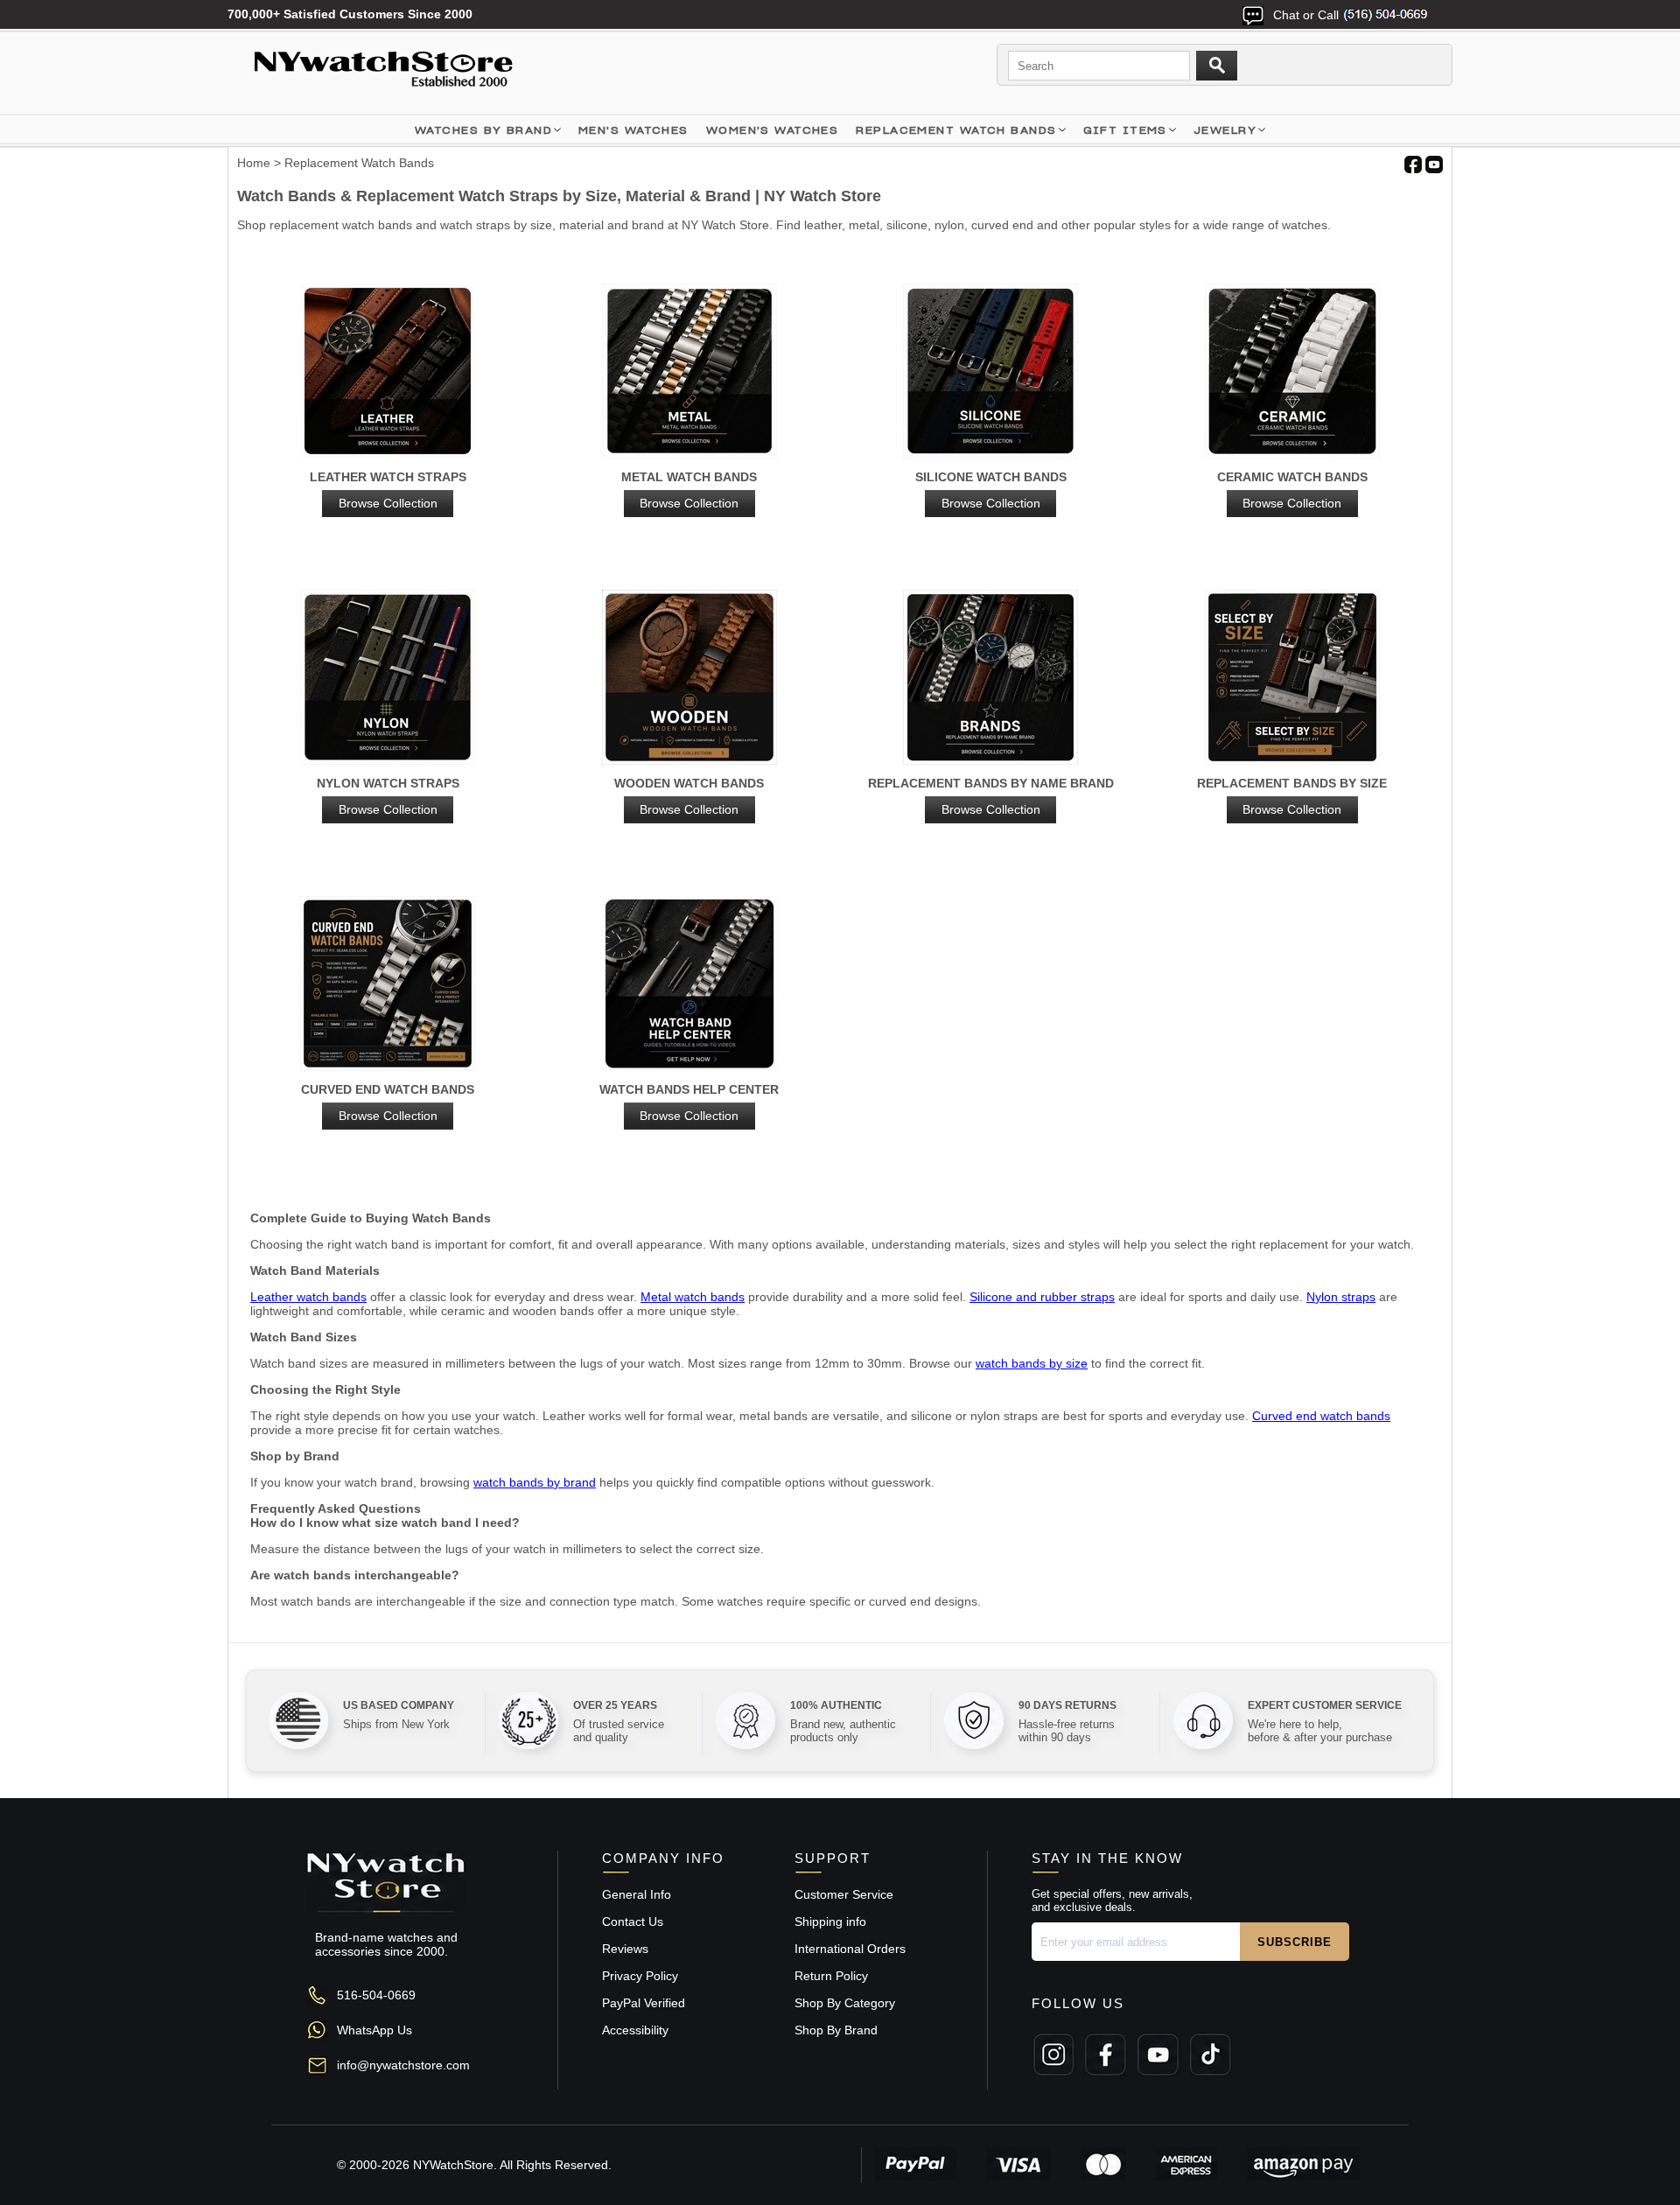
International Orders (850, 1949)
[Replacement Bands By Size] (1293, 679)
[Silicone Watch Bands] (991, 372)
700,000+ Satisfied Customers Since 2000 (350, 14)
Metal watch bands (693, 1297)
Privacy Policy (640, 1976)
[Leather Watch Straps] (388, 372)
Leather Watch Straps (388, 490)
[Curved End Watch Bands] (388, 985)
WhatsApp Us (374, 2030)
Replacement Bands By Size (1292, 796)
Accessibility (635, 2030)
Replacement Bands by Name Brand (991, 796)
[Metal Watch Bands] (690, 372)
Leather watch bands (308, 1297)
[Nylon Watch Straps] (388, 679)
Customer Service (844, 1894)
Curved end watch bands (1321, 1416)
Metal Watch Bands (689, 490)
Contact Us (633, 1921)
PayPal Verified (644, 2003)
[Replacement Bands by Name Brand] (991, 679)
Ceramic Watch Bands (1292, 490)
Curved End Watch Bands (388, 1102)
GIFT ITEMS (1125, 130)
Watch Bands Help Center (689, 1102)
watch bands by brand (535, 1482)
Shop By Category (845, 2003)
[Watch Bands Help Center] (690, 985)
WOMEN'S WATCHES (773, 130)
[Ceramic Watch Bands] (1293, 372)
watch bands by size (1032, 1363)
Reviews (625, 1949)
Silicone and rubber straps (1042, 1297)
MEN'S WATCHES (633, 130)
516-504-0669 (376, 1995)
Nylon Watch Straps (388, 796)
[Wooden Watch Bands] (690, 679)
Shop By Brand (836, 2030)
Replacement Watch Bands (956, 130)
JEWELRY (1225, 130)
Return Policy (831, 1976)
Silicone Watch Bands (991, 490)
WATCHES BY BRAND (483, 130)
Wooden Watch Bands (689, 796)
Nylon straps (1341, 1297)
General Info (637, 1894)
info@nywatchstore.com (403, 2065)
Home (254, 163)
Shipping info (830, 1921)
